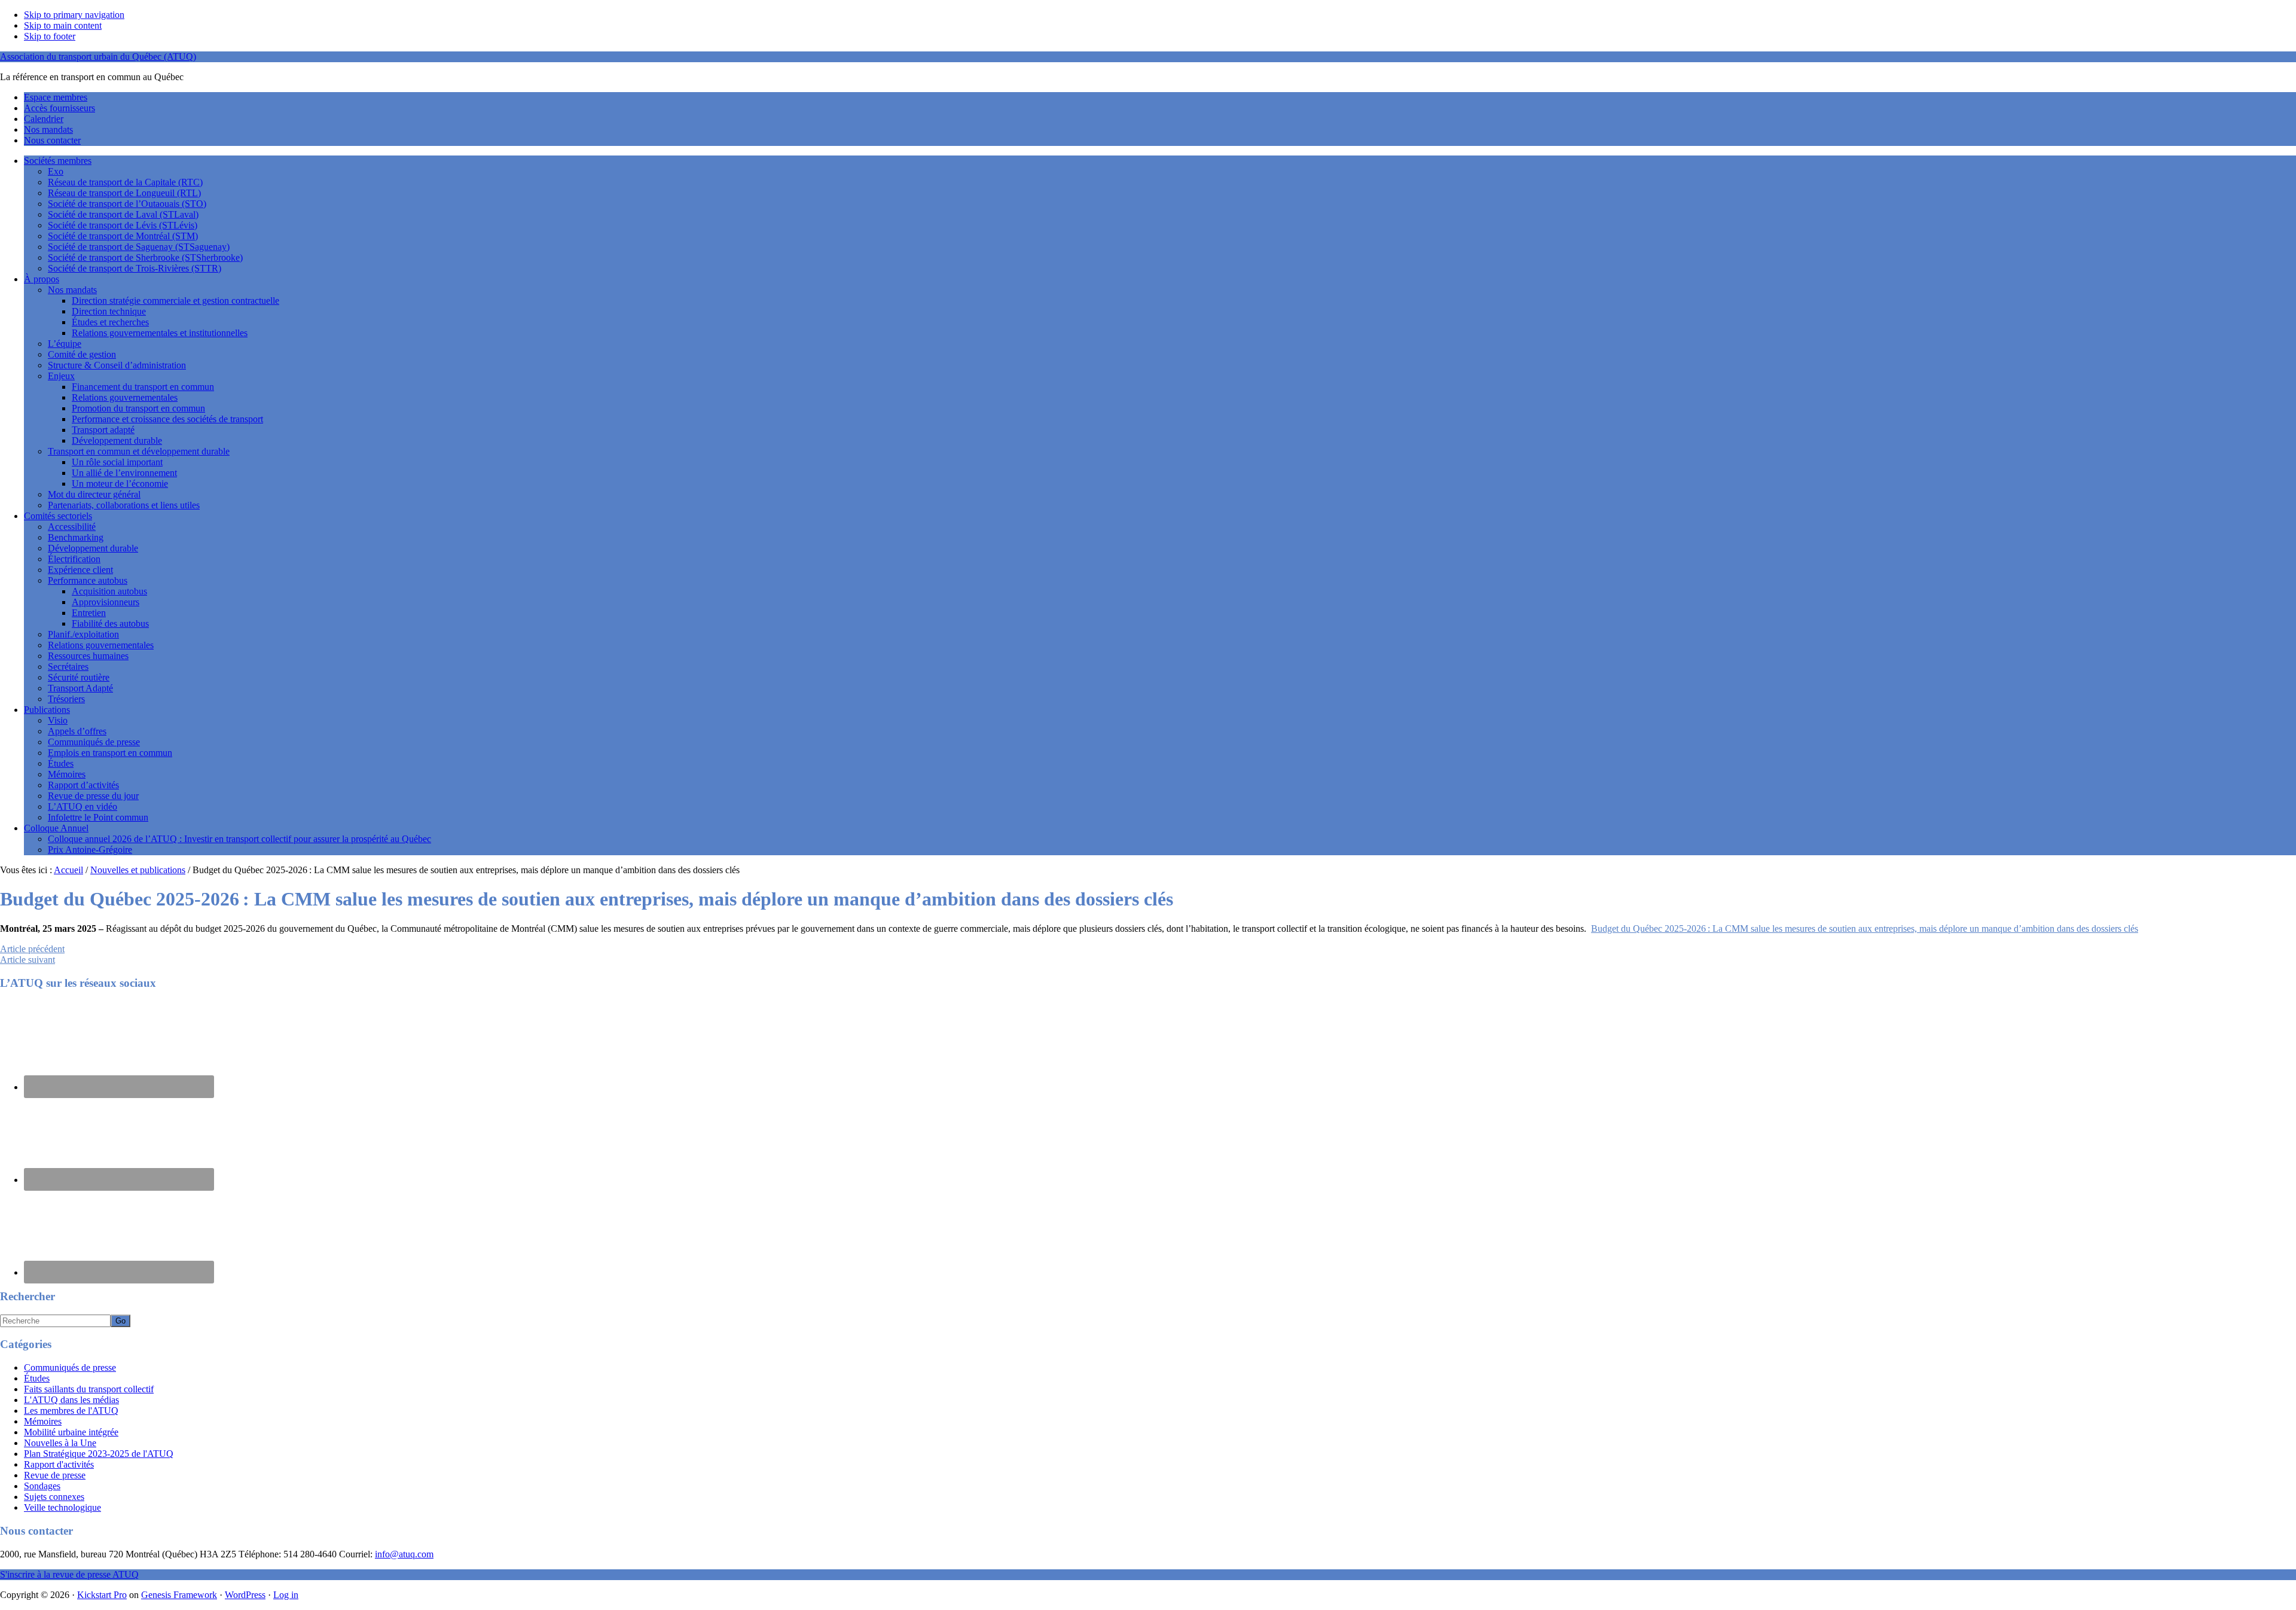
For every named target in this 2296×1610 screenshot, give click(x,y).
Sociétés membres (58, 161)
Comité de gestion (82, 354)
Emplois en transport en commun (110, 753)
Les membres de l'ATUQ (71, 1411)
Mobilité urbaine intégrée (71, 1432)
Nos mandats (72, 290)
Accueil (68, 870)
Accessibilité (72, 527)
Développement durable (117, 440)
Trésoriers (66, 699)
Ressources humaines (88, 656)
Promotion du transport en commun (138, 408)
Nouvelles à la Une (60, 1443)
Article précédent (32, 949)
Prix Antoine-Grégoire (90, 850)
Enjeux (61, 376)
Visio (58, 720)
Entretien (89, 613)
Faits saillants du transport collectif (89, 1389)
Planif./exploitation (83, 634)
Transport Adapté (80, 688)
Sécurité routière (79, 677)
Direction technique (109, 311)
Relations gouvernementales (125, 397)
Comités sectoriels (58, 516)
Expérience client (80, 570)
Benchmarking (76, 537)
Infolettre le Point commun (98, 817)
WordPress (245, 1595)
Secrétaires (68, 667)
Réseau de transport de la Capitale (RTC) (125, 182)
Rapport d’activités (83, 785)
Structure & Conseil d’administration (117, 365)
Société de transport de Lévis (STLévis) (123, 225)
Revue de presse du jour (93, 796)
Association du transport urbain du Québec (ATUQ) (98, 57)
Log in (286, 1595)
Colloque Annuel (56, 828)
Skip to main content (63, 25)
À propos (42, 279)
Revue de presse (55, 1475)
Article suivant (28, 960)
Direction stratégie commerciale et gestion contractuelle (175, 301)
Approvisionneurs (106, 602)
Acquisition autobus (109, 591)
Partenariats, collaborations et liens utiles (124, 505)
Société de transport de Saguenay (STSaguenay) (139, 247)
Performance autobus (88, 580)
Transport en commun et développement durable (139, 451)
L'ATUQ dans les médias (71, 1400)
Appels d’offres (77, 731)
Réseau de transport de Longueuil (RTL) (124, 193)
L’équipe (65, 344)
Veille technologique (62, 1507)
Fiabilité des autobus (110, 623)
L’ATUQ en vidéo (83, 806)
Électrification (74, 559)
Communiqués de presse (94, 742)
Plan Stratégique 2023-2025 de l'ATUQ (99, 1454)
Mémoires (67, 774)
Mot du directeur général (94, 494)
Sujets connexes (54, 1497)
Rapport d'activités (59, 1464)
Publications (47, 710)
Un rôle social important (117, 462)
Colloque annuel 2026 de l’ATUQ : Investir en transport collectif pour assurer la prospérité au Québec (239, 839)
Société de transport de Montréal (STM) (123, 236)
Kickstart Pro (102, 1595)
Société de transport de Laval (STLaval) (123, 214)
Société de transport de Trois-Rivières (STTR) (135, 268)
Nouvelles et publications (138, 870)
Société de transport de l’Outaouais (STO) (127, 204)
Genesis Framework (179, 1595)
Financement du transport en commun (143, 387)
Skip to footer (50, 36)
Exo (56, 171)
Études (61, 763)
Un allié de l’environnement (124, 473)
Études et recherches (110, 322)
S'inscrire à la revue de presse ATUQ (69, 1574)
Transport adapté (103, 430)
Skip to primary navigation (74, 15)
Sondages (42, 1486)
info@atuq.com (404, 1554)
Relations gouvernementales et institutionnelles (160, 333)
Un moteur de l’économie (120, 484)
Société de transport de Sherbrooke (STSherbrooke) (145, 257)
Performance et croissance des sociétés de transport (167, 419)
